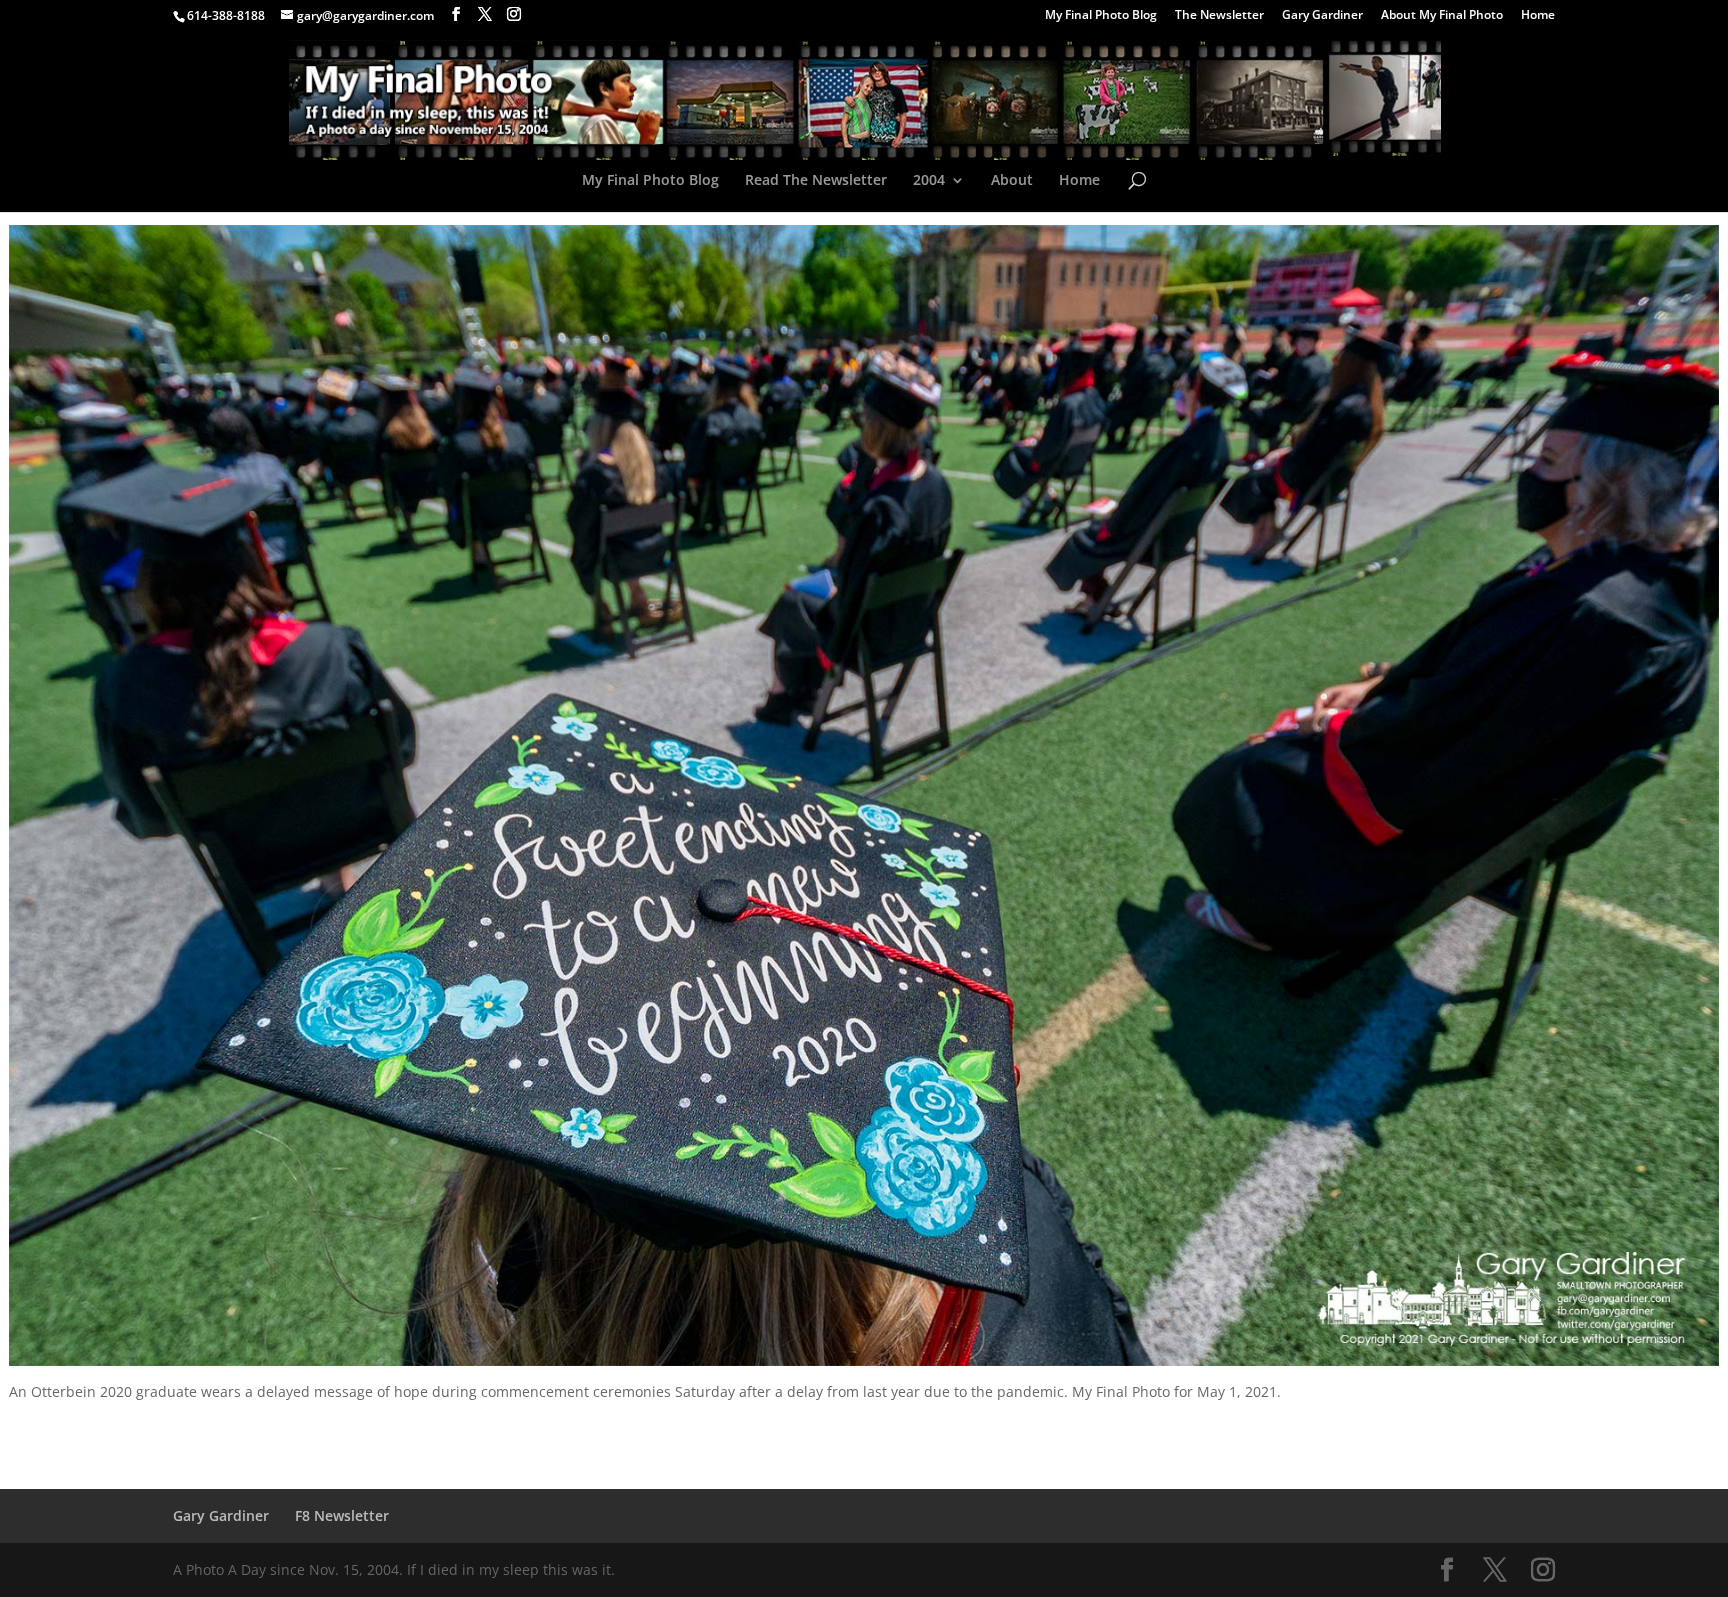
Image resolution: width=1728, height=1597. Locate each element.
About (1012, 181)
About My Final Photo (1442, 16)
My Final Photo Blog (1101, 16)
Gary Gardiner (1322, 16)
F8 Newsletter (342, 1515)
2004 (929, 181)
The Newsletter (1219, 16)
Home (1538, 16)
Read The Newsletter (816, 181)
